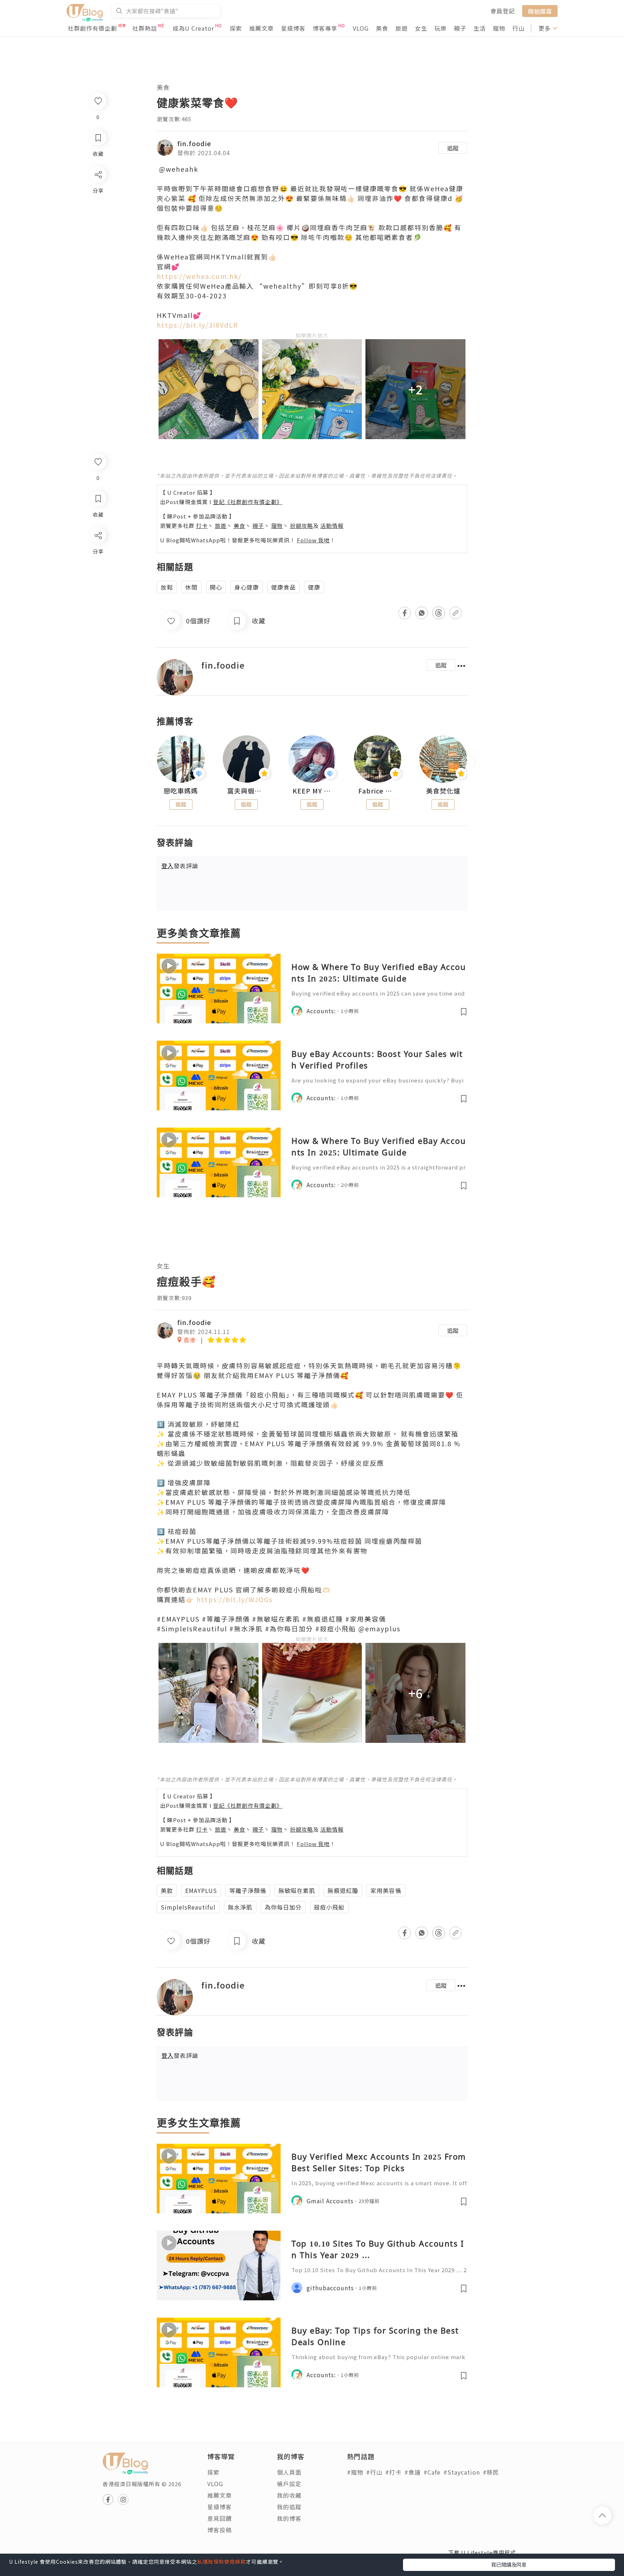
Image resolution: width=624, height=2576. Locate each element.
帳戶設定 (289, 2484)
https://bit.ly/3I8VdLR (198, 325)
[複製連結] (98, 616)
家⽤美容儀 (386, 1890)
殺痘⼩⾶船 (329, 1907)
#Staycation (462, 2472)
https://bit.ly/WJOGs (235, 1599)
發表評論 (180, 866)
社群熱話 (145, 28)
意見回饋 (220, 2518)
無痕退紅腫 (343, 1890)
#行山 (374, 2472)
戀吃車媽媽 (181, 791)
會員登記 (503, 11)
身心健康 (247, 587)
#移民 (491, 2472)
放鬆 (167, 587)
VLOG (361, 28)
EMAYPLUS (201, 1890)
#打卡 (393, 2472)
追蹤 (453, 148)
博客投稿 (220, 2530)
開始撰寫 (540, 11)
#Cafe (432, 2472)
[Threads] (98, 595)
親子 (460, 28)
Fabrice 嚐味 (378, 791)
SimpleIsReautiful (188, 1907)
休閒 (191, 587)
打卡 (202, 526)
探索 (236, 28)
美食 (382, 28)
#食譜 (413, 2472)
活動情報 (332, 526)
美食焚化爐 (443, 791)
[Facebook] (98, 554)
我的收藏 (289, 2495)
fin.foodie (194, 143)
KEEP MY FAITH (312, 791)
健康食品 (283, 587)
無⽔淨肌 (240, 1907)
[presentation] (157, 762)
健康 (314, 587)
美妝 (167, 1890)
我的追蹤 (289, 2507)
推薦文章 (261, 28)
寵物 (499, 28)
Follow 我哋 (313, 540)
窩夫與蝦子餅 (247, 791)
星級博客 (293, 28)
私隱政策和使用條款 (222, 2562)
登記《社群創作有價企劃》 (248, 502)
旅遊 (402, 28)
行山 (519, 28)
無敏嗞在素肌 (297, 1890)
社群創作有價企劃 (92, 28)
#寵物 (355, 2472)
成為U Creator (193, 28)
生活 (480, 28)
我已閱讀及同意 (509, 2564)
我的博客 (289, 2518)
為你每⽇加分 (283, 1907)
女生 (421, 28)
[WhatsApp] (98, 575)
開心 (216, 587)
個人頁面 (289, 2472)
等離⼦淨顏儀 (248, 1890)
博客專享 (325, 28)
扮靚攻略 (302, 526)
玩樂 (441, 28)
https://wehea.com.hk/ (199, 276)
